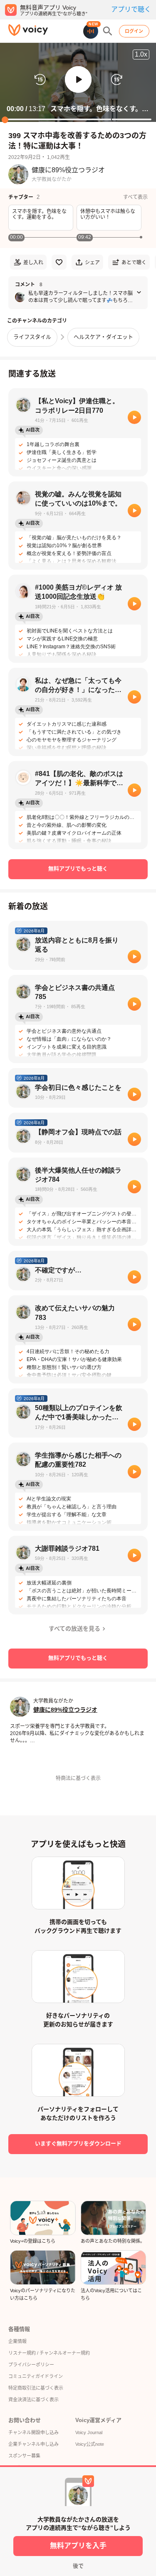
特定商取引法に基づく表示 (36, 2388)
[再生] (134, 417)
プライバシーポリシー (31, 2365)
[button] (78, 79)
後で (78, 2566)
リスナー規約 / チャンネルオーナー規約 (49, 2353)
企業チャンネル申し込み (33, 2444)
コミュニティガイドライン (36, 2376)
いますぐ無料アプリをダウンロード (78, 2143)
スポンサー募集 (24, 2456)
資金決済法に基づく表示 (33, 2400)
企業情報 (17, 2341)
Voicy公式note (90, 2444)
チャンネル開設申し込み (33, 2432)
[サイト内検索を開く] (108, 31)
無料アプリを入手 (78, 2546)
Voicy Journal (89, 2432)
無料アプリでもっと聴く (78, 869)
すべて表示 (135, 197)
